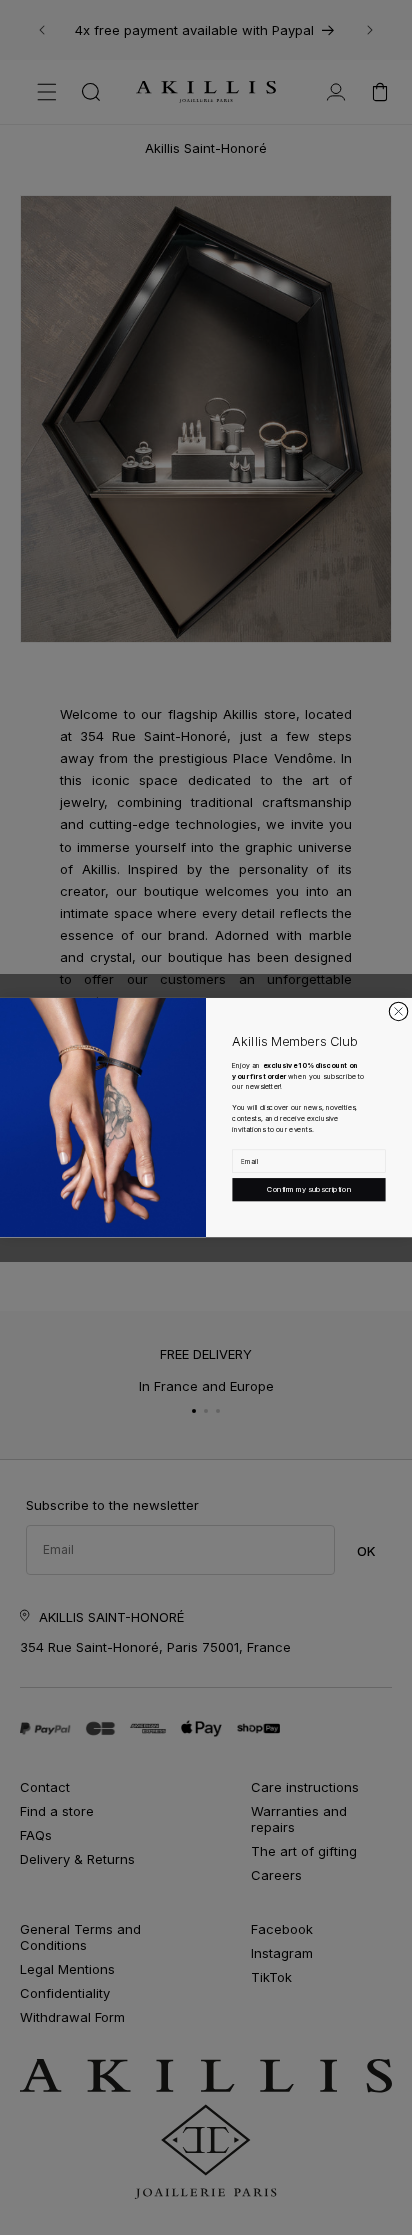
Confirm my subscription (308, 1189)
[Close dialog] (398, 1011)
